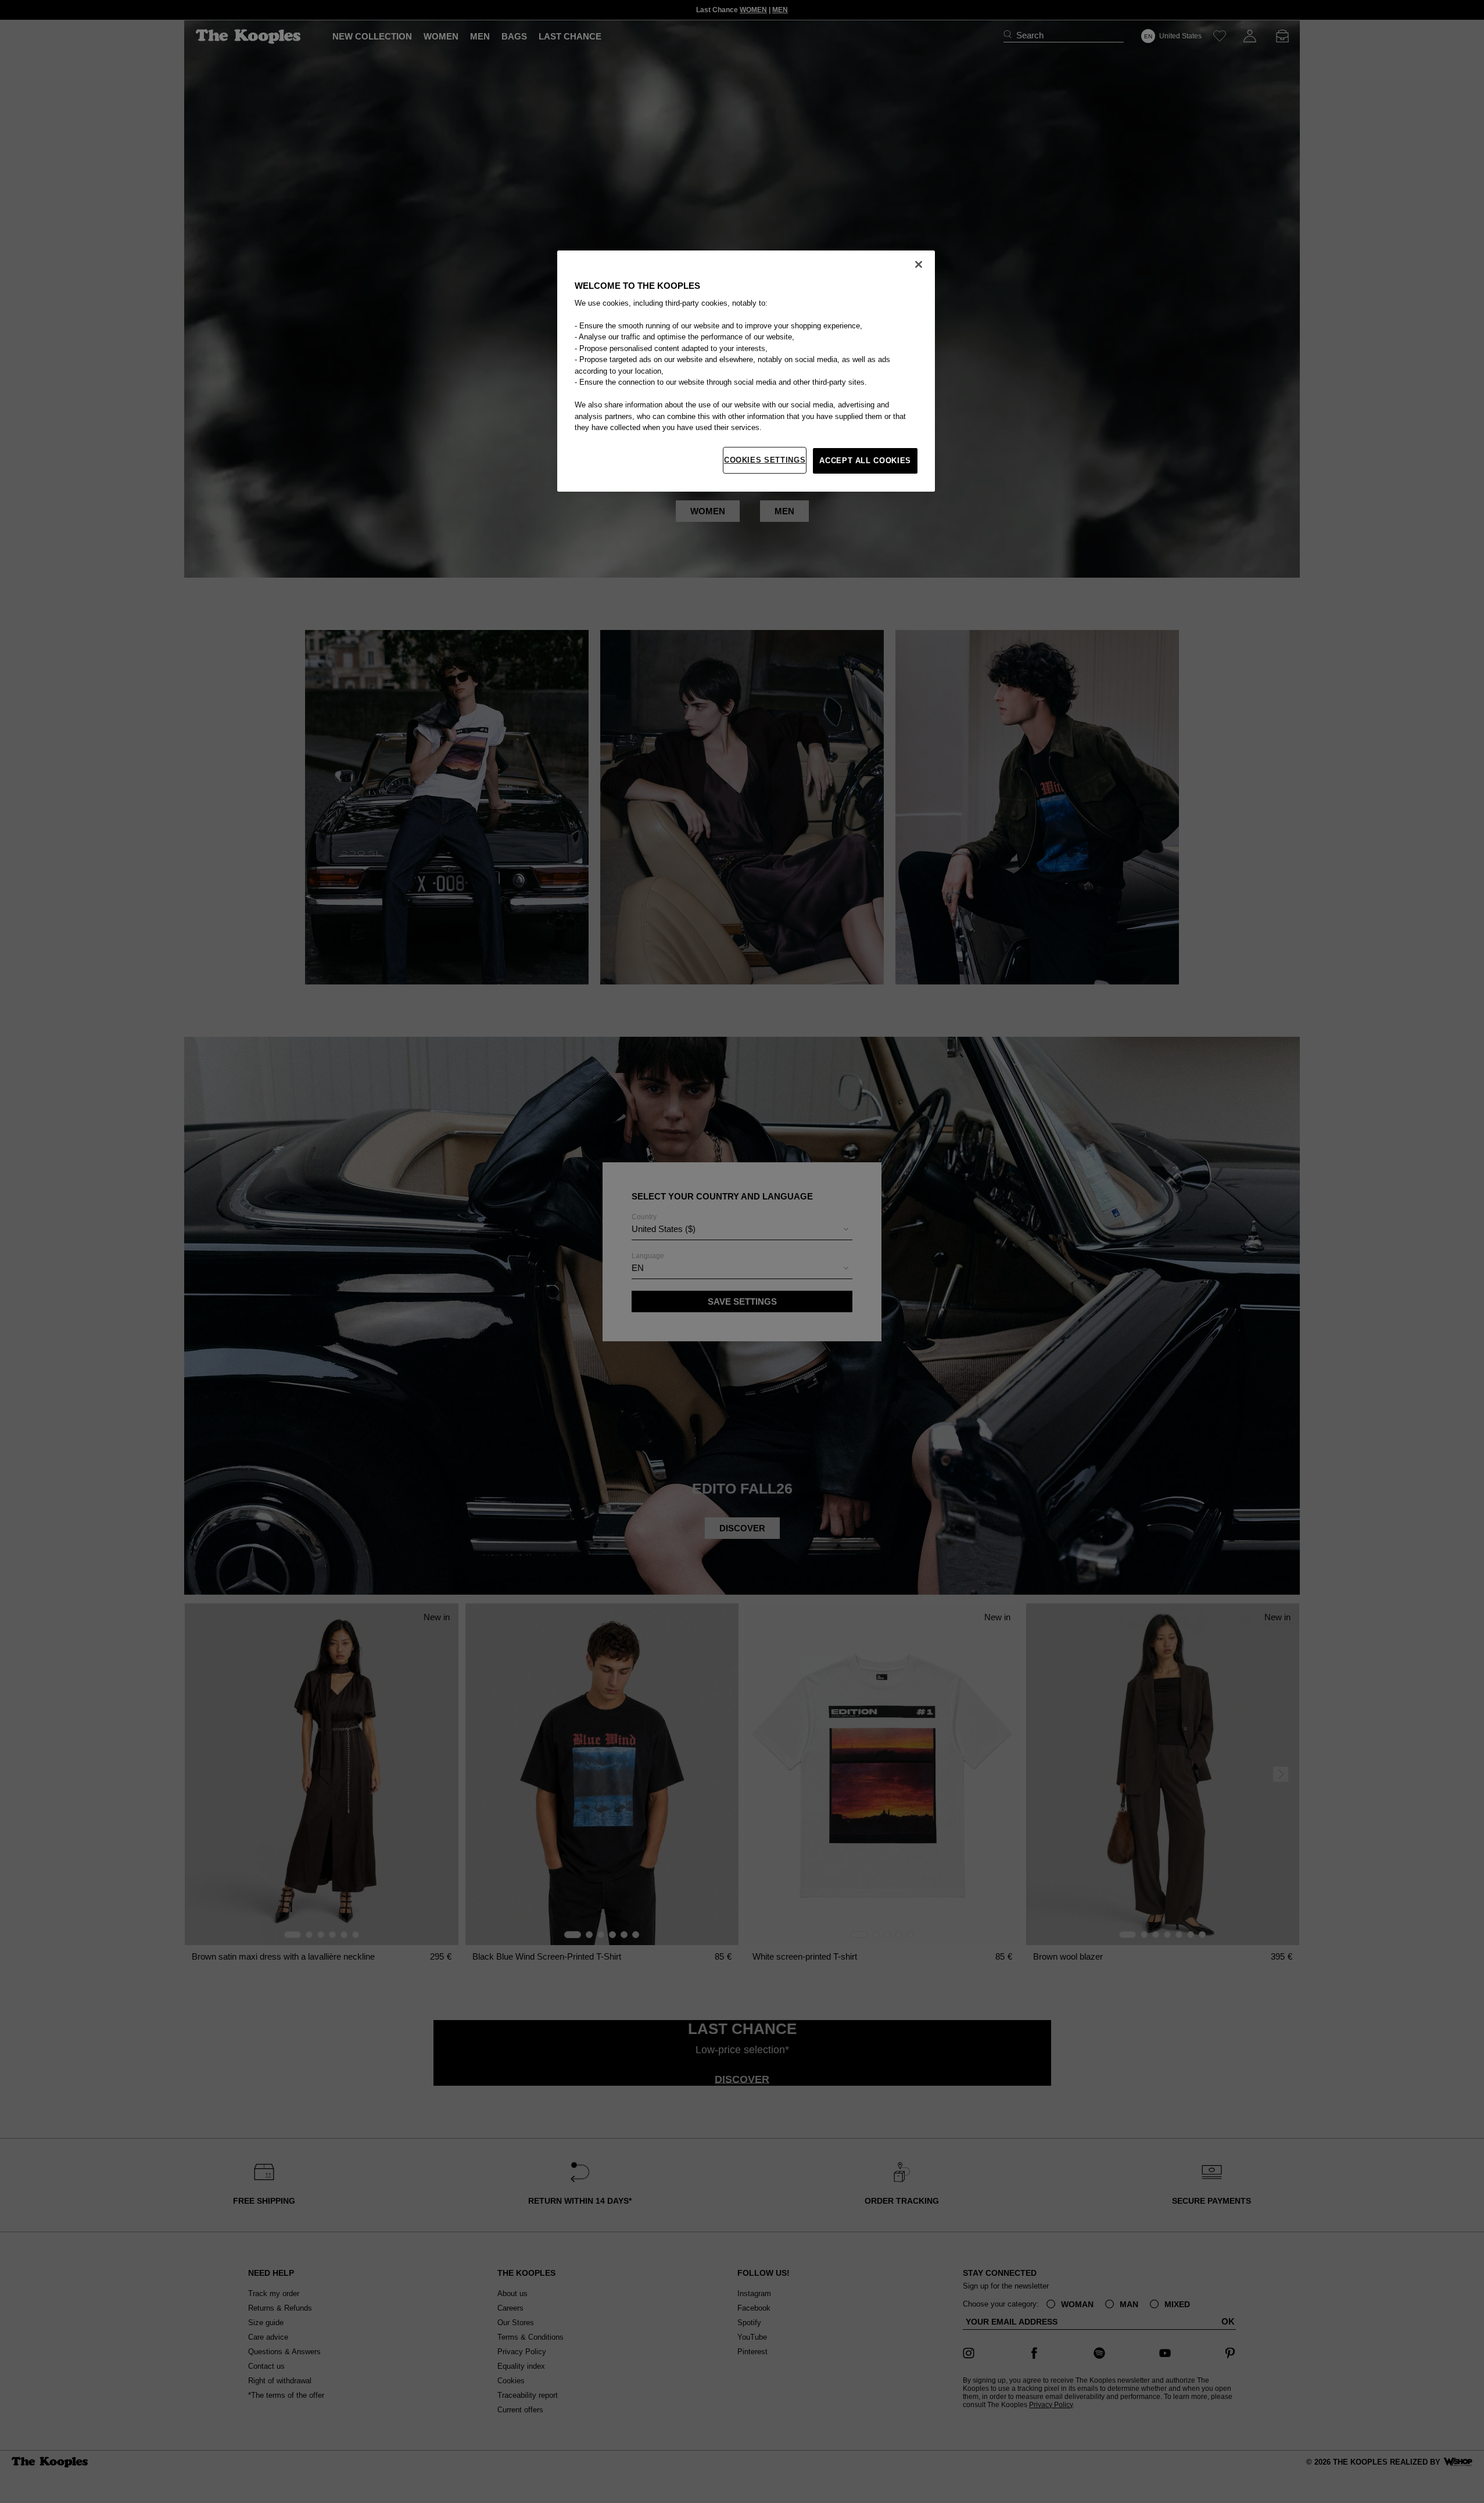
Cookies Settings (765, 460)
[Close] (919, 264)
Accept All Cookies (865, 461)
